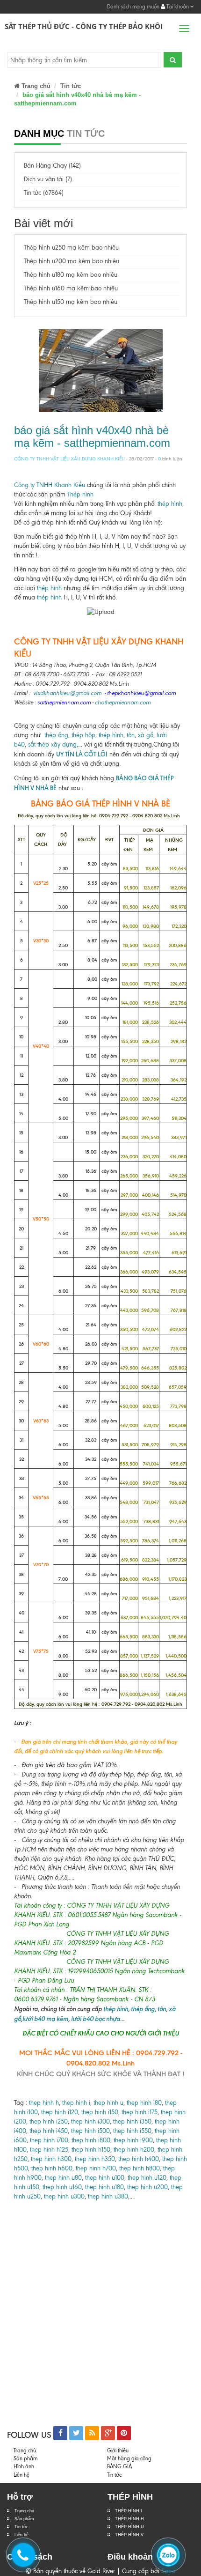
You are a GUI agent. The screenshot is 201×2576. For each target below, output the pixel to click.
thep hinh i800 (91, 2140)
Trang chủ (35, 86)
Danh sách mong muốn (133, 7)
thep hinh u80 (63, 2178)
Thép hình (80, 494)
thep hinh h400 (139, 2159)
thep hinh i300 (90, 2121)
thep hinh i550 (132, 2131)
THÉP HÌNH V (129, 2535)
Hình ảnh (24, 2466)
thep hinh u (108, 2103)
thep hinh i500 (90, 2131)
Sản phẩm (24, 2519)
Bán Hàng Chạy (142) (52, 166)
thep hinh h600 (52, 2168)
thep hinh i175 (140, 2112)
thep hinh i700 (49, 2140)
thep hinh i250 (49, 2121)
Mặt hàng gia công (129, 2458)
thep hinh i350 (132, 2121)
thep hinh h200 (134, 2150)
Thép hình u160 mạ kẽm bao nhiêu (71, 288)
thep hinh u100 (105, 2178)
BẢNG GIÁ (119, 2466)
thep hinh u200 (147, 2187)
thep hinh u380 (108, 2196)
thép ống (56, 735)
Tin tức (71, 86)
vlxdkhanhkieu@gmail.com (67, 693)
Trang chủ (24, 2511)
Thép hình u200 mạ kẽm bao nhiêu (72, 261)
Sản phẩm (25, 2458)
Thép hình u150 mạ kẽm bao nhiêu (71, 302)
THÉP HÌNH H (129, 2519)
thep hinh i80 (144, 2103)
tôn (131, 735)
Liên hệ (22, 2475)
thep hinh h (44, 2103)
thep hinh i (75, 2103)
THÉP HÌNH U (129, 2527)
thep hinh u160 (62, 2187)
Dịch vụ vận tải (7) (48, 179)
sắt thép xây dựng (52, 744)
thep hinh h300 (50, 2159)
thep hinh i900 (133, 2140)
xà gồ (146, 735)
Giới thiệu (118, 2450)
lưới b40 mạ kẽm (45, 2019)
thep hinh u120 (146, 2178)
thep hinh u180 (104, 2187)
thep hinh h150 (91, 2150)
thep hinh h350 (95, 2159)
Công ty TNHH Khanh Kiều (50, 485)
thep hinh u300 (63, 2196)
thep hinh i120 (59, 2112)
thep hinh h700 (96, 2168)
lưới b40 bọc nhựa (96, 2019)
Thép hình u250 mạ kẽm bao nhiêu (71, 248)
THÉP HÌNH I (129, 2511)
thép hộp (83, 735)
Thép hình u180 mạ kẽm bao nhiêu (71, 275)
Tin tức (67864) (44, 193)
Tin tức (22, 2527)
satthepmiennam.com (64, 702)
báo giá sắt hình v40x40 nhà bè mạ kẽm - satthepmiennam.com (92, 436)
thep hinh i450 (49, 2131)
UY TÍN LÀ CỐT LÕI (82, 754)
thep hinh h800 (140, 2168)
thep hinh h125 (49, 2150)
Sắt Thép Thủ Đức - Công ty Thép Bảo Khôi (84, 26)
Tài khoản (178, 7)
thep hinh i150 (100, 2112)
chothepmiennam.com (123, 702)
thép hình (170, 504)
